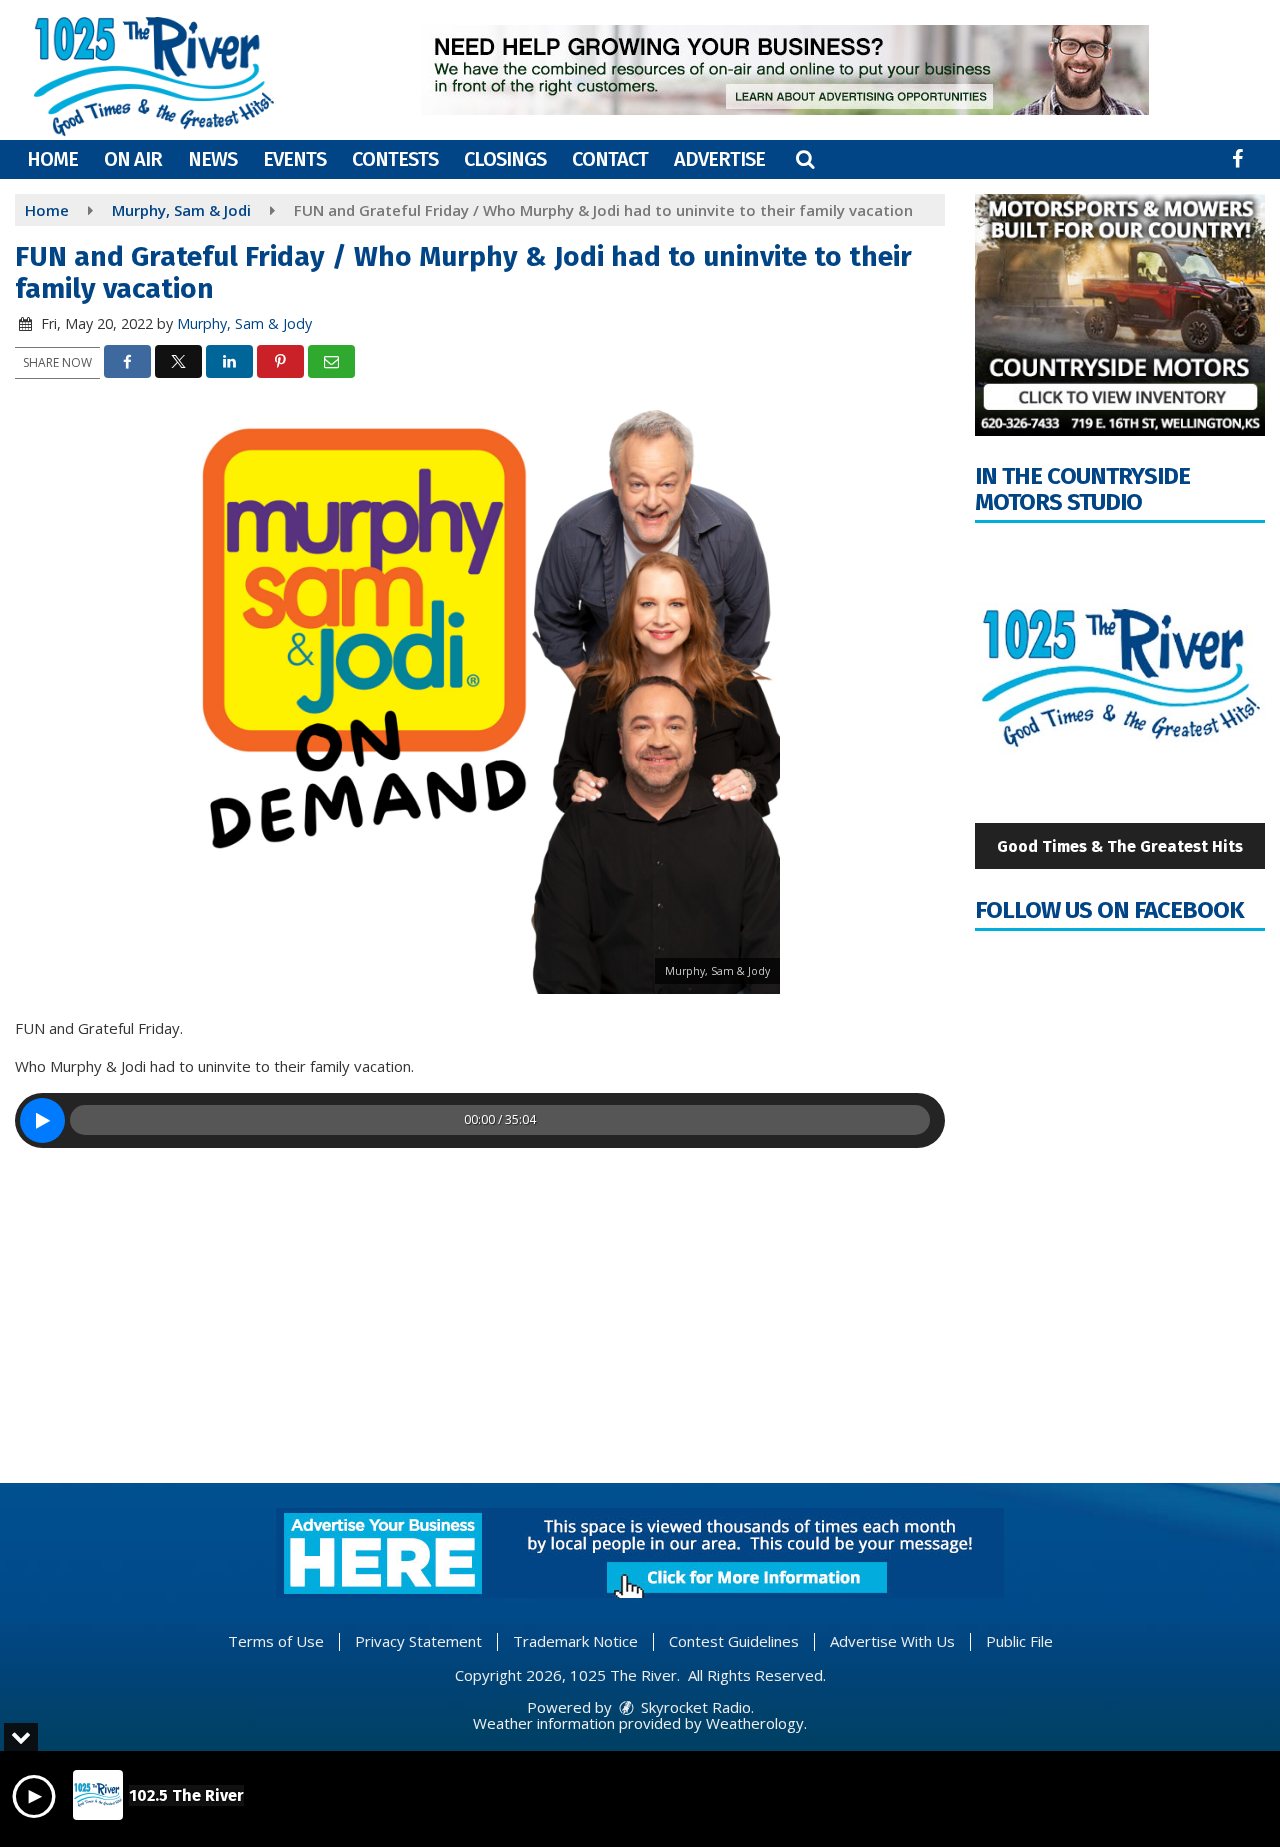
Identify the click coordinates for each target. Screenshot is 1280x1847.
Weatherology (755, 1723)
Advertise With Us (892, 1641)
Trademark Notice (575, 1641)
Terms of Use (276, 1641)
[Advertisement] (785, 70)
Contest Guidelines (734, 1641)
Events (294, 159)
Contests (395, 159)
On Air (133, 159)
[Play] (42, 1120)
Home (52, 159)
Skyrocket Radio (694, 1707)
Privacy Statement (418, 1641)
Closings (505, 159)
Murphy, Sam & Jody (244, 323)
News (212, 159)
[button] (805, 159)
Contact (610, 159)
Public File (1019, 1641)
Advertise (719, 159)
